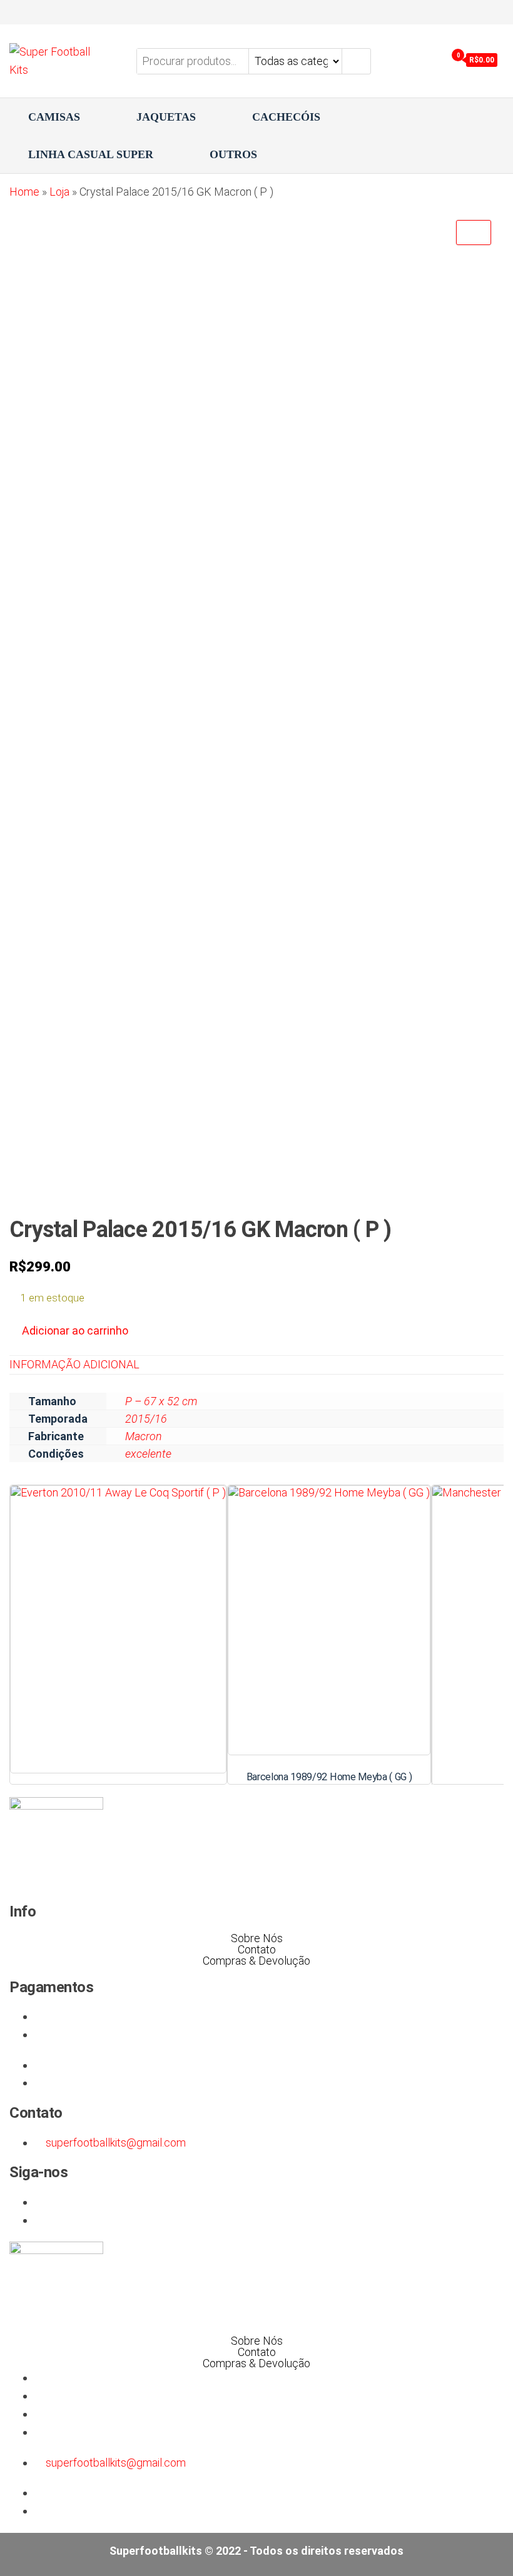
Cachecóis (286, 117)
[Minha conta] (434, 60)
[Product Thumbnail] (474, 233)
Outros (233, 154)
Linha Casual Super (91, 154)
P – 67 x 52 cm (161, 1401)
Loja (59, 192)
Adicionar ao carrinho (75, 1331)
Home (24, 192)
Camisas (54, 117)
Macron (144, 1436)
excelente (148, 1454)
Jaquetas (166, 117)
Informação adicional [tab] (74, 1364)
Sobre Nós (257, 1938)
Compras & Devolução (256, 1961)
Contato (257, 1950)
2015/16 (146, 1419)
